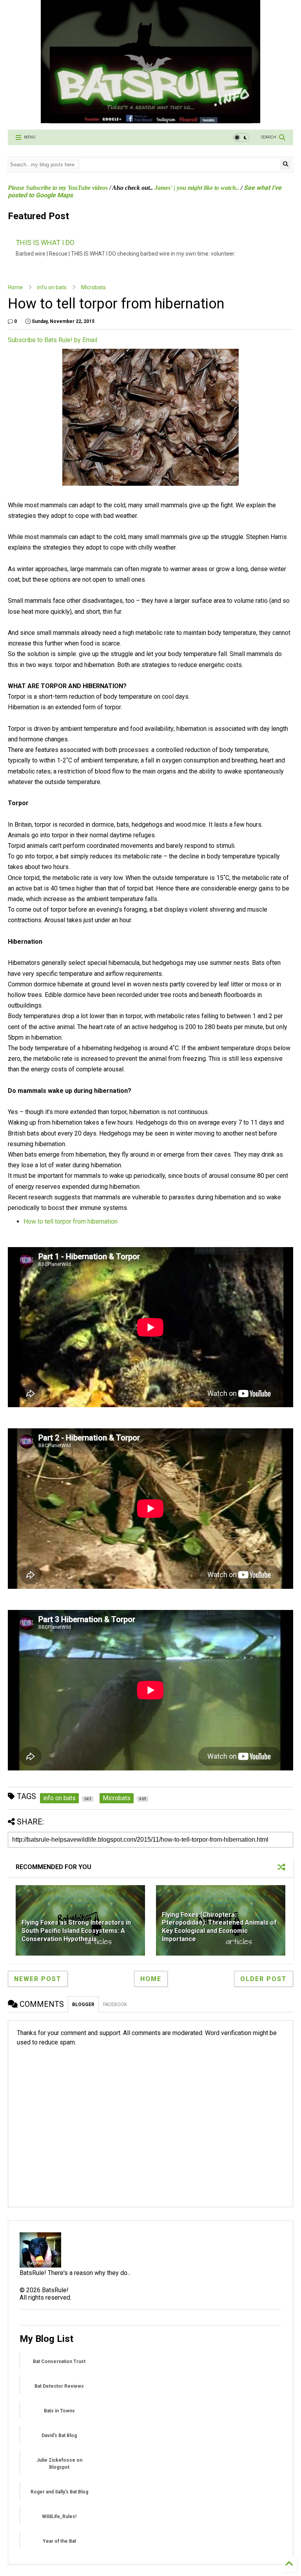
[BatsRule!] (150, 120)
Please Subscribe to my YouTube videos (58, 188)
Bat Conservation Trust (59, 2361)
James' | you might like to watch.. (197, 188)
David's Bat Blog (59, 2435)
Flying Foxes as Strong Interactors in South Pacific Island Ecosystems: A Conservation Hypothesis (76, 1931)
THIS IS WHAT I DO (45, 242)
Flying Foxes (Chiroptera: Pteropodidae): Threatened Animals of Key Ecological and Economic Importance (219, 1927)
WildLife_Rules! (59, 2517)
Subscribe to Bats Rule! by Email (53, 340)
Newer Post (38, 1979)
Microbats (93, 287)
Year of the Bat (59, 2541)
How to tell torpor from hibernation (71, 1221)
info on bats (52, 287)
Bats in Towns (59, 2411)
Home (15, 287)
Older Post (264, 1979)
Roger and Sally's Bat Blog (59, 2492)
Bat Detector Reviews (59, 2386)
